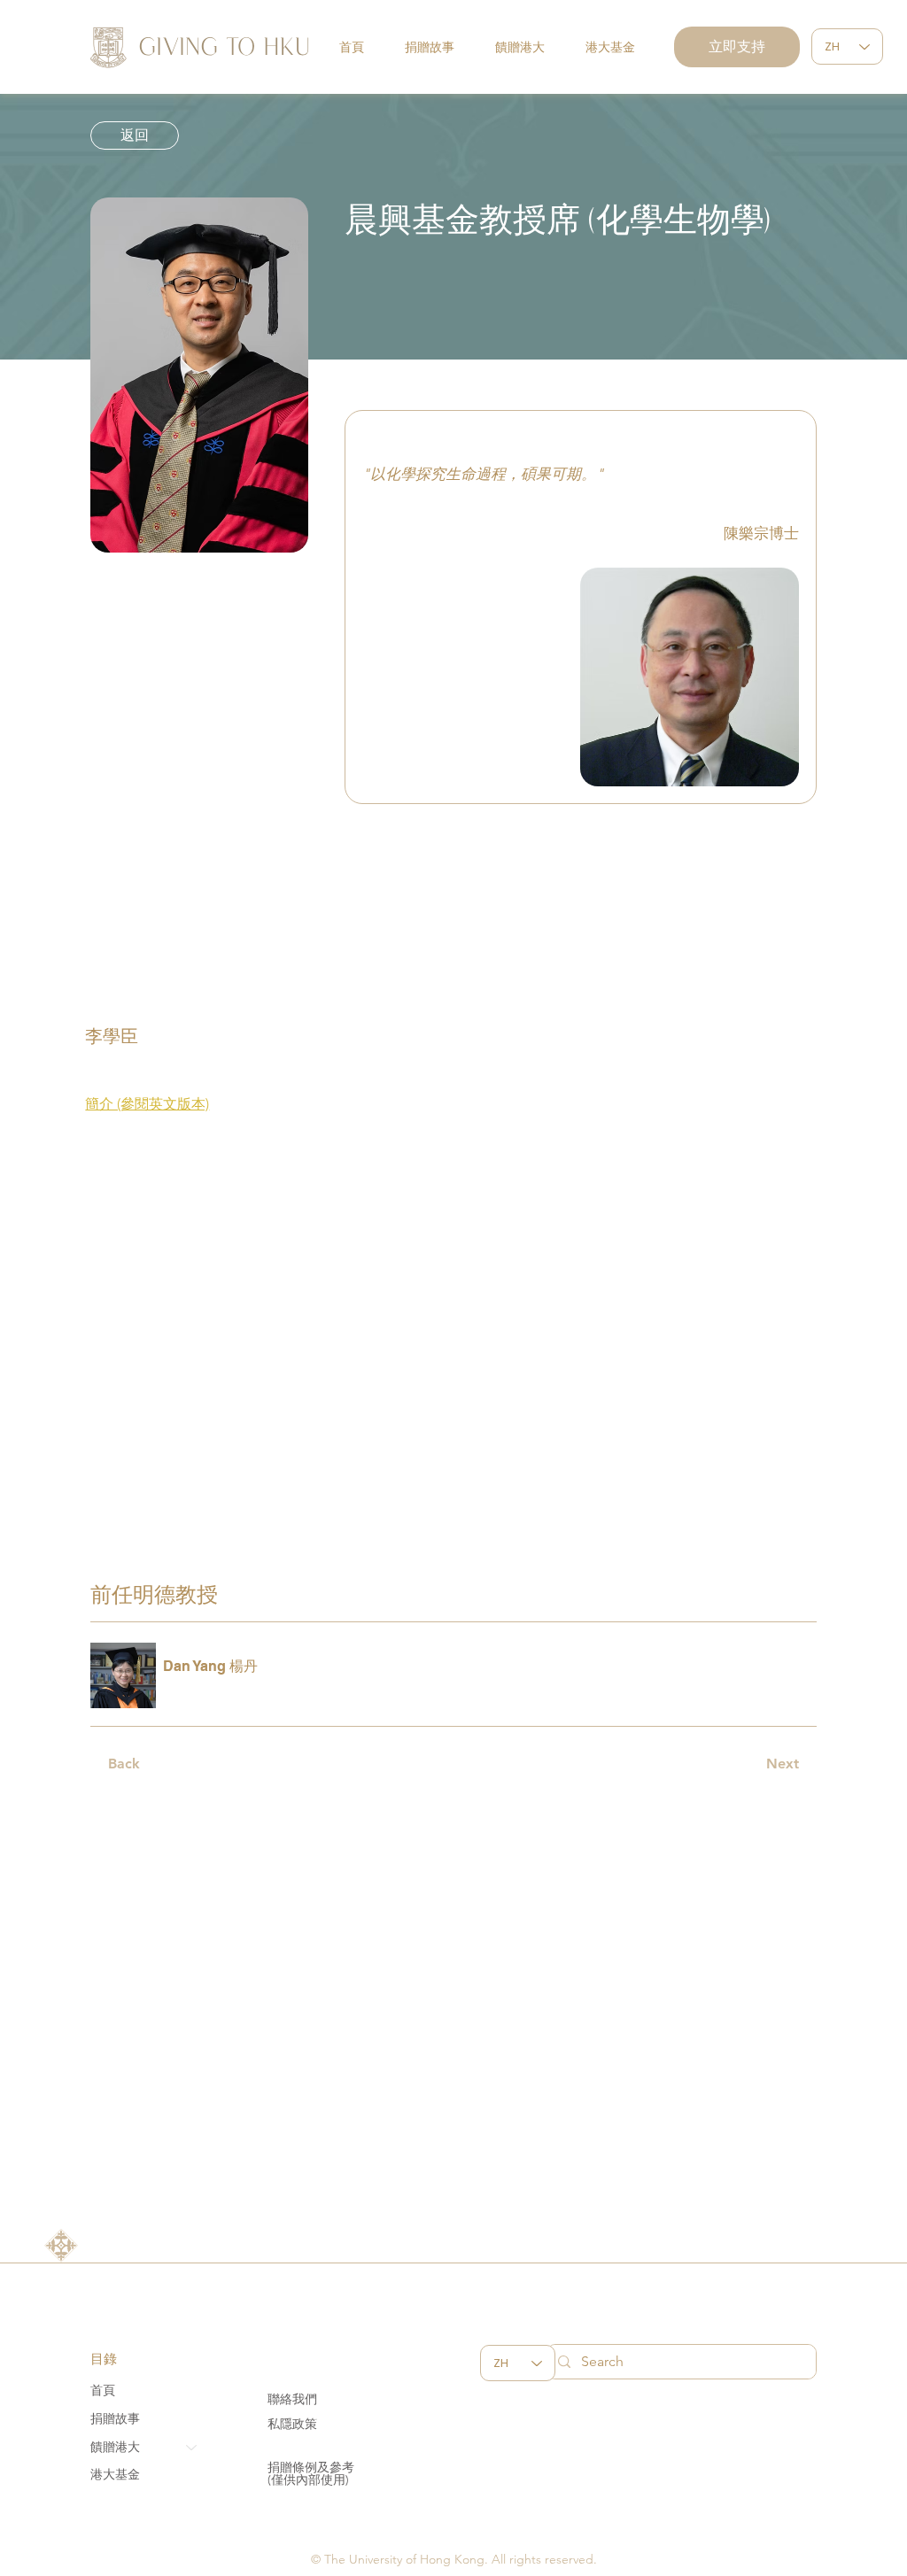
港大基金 (115, 2474)
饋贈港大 (115, 2447)
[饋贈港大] (192, 2448)
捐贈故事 (115, 2418)
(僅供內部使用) (308, 2479)
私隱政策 (292, 2424)
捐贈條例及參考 (311, 2467)
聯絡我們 (292, 2399)
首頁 (103, 2390)
